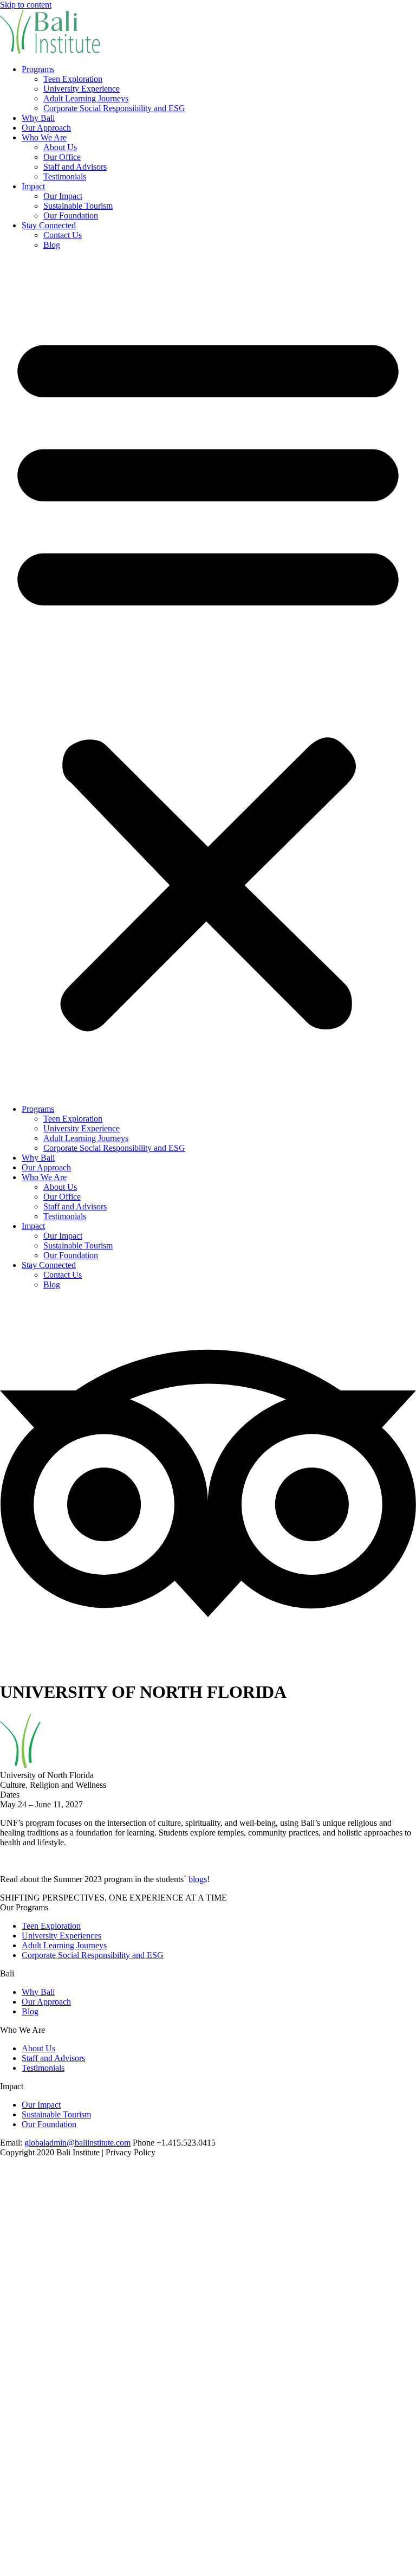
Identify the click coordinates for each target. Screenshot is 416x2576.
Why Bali (38, 118)
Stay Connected (49, 225)
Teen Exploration (73, 79)
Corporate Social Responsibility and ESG (114, 108)
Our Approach (46, 128)
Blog (52, 245)
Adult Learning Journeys (86, 98)
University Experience (82, 89)
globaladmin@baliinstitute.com (77, 2143)
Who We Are (44, 137)
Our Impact (63, 196)
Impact (33, 186)
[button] (208, 677)
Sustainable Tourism (78, 206)
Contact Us (63, 235)
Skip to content (26, 5)
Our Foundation (71, 215)
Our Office (62, 157)
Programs (38, 69)
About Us (60, 147)
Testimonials (65, 176)
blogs (198, 1879)
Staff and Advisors (75, 167)
